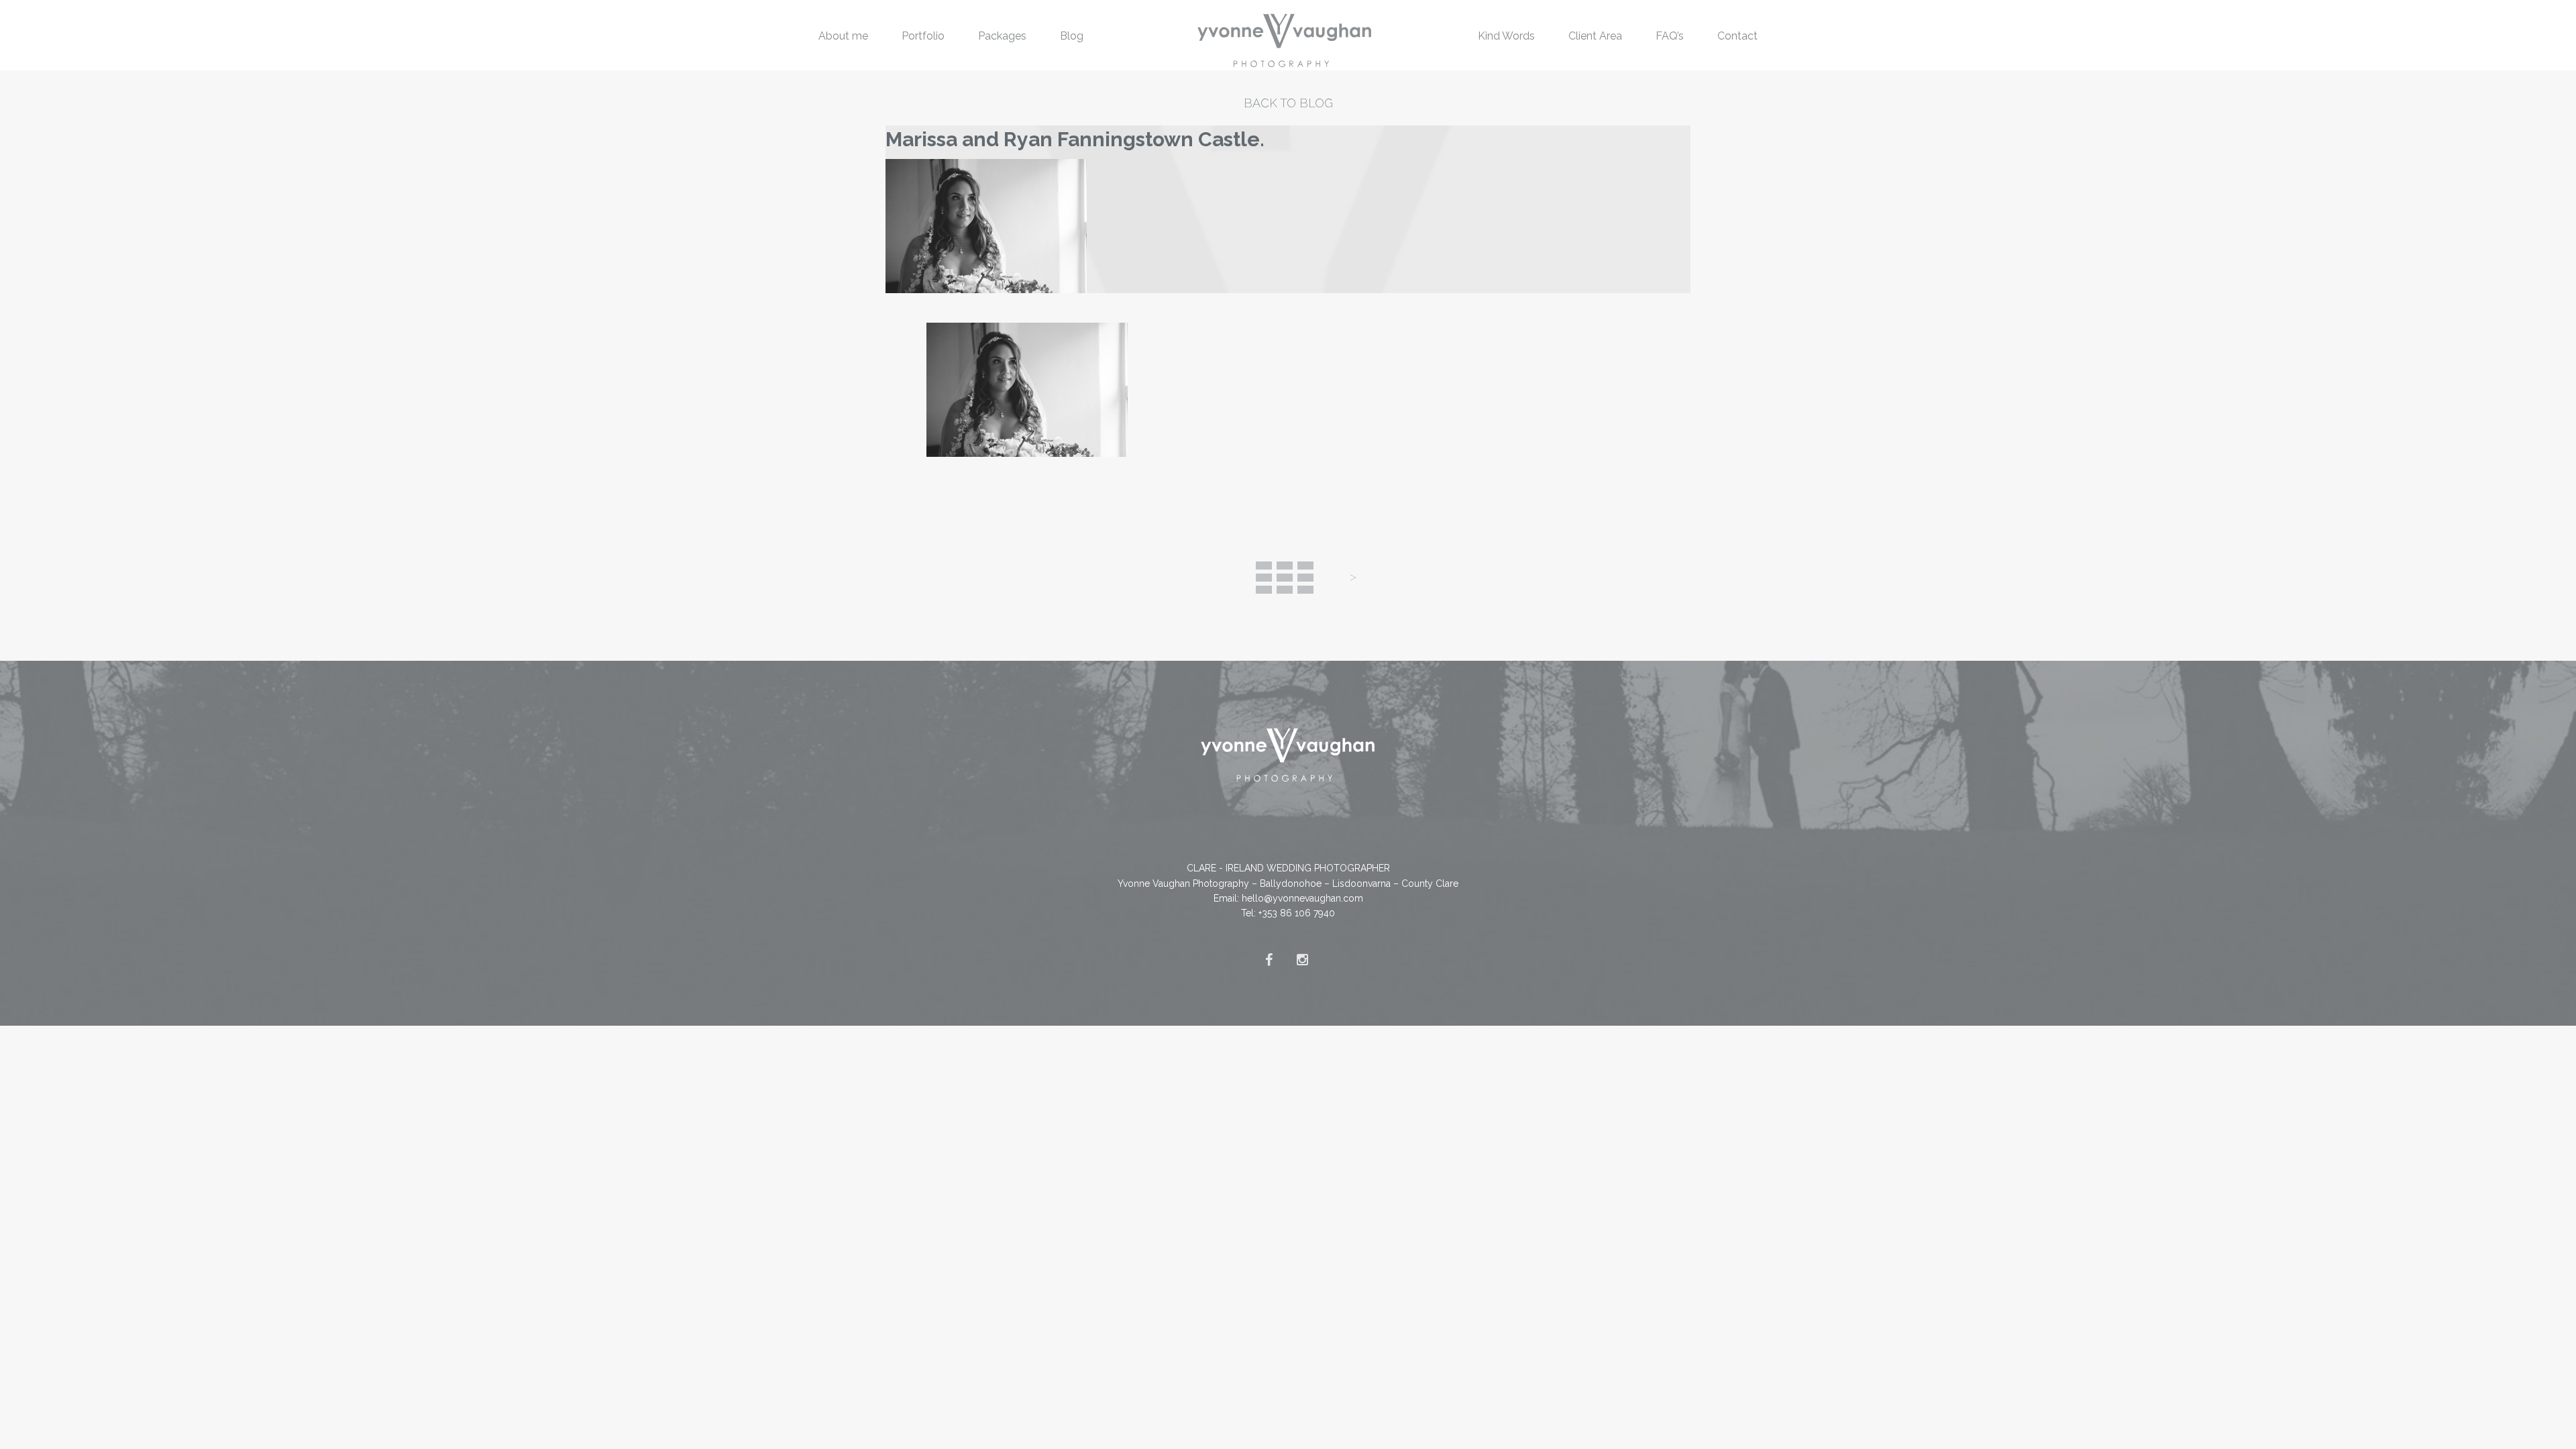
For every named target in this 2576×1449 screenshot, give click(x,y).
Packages (1002, 36)
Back (1285, 578)
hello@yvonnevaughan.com (1302, 898)
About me (843, 36)
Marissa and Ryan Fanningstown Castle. (1075, 139)
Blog (1072, 36)
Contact (1737, 36)
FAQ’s (1670, 36)
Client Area (1595, 36)
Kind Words (1506, 36)
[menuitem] (843, 35)
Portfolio (923, 36)
